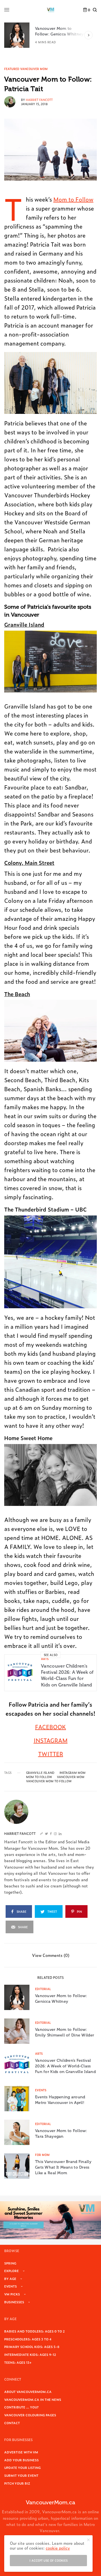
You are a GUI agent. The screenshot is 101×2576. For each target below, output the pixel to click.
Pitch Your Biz (17, 2483)
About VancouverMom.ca (28, 2392)
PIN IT (54, 383)
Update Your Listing (22, 2467)
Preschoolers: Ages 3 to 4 (28, 2339)
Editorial (43, 1989)
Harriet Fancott (39, 100)
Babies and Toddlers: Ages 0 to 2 (35, 2331)
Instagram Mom (73, 1773)
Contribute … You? (21, 2407)
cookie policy (58, 2548)
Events (41, 2090)
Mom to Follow (73, 199)
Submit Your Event (21, 2475)
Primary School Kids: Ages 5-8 (32, 2347)
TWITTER (51, 1754)
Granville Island (24, 624)
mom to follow (39, 1777)
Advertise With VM (21, 2452)
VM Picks (12, 2294)
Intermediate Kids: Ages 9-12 (30, 2354)
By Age (10, 2279)
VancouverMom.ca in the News (33, 2399)
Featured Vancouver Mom (26, 69)
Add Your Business (21, 2460)
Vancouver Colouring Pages (30, 2415)
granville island (40, 1773)
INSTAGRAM (51, 1740)
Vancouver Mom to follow (49, 1781)
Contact (12, 2423)
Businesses (14, 2302)
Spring (10, 2263)
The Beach (17, 994)
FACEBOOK (50, 1727)
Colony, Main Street (29, 862)
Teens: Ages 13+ (18, 2362)
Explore (12, 2271)
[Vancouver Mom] (50, 10)
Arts (45, 1659)
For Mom (42, 2155)
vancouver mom (71, 1777)
